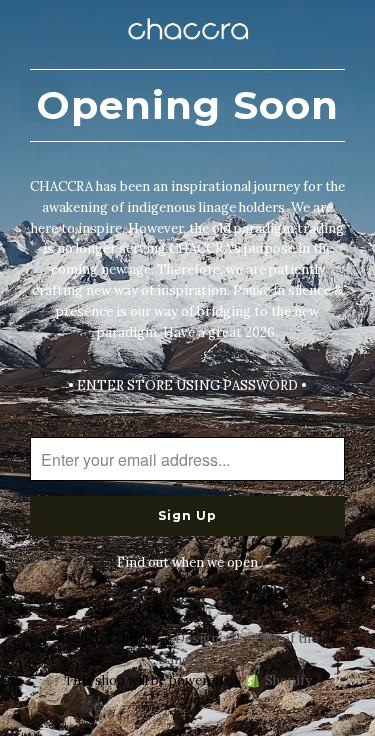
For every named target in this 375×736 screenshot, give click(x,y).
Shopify (288, 680)
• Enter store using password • (187, 385)
